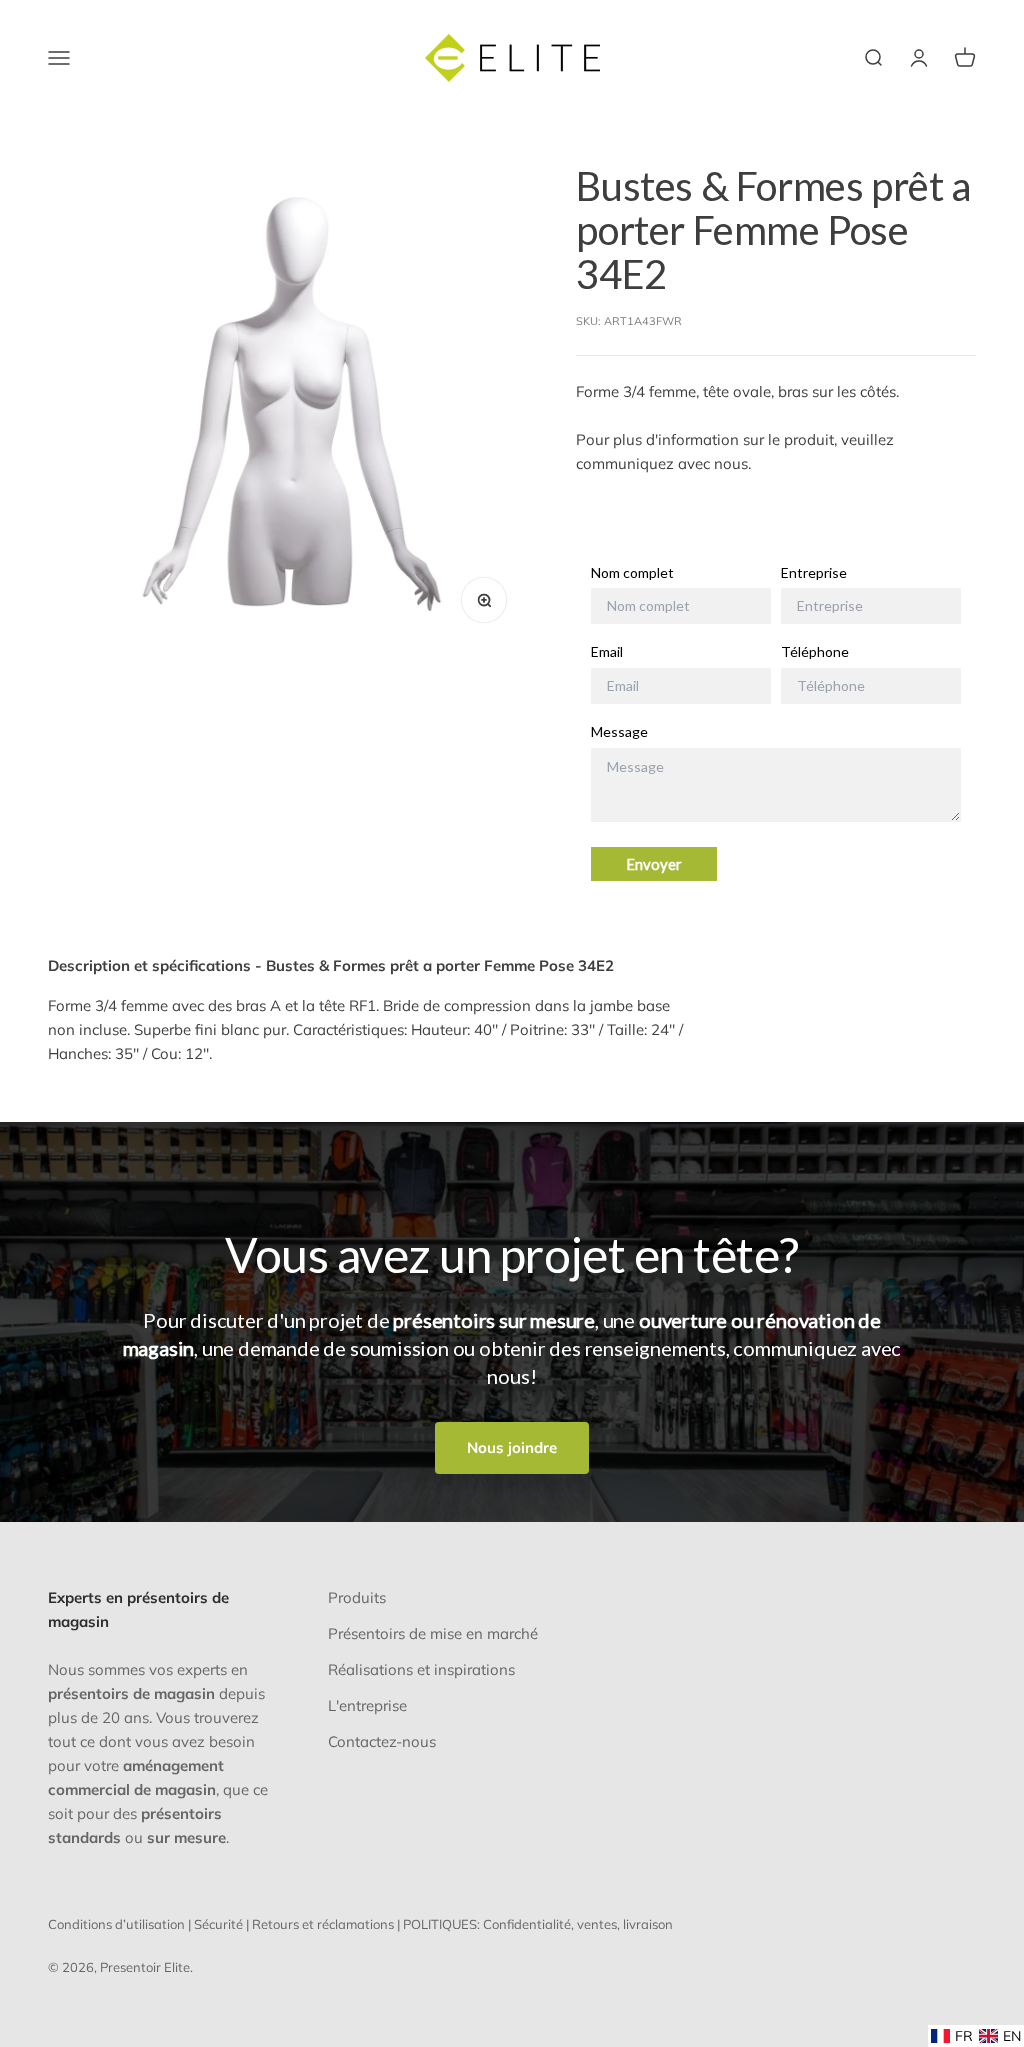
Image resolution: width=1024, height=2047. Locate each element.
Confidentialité (527, 1924)
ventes (597, 1924)
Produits (357, 1597)
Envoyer (654, 864)
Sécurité (218, 1924)
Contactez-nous (382, 1741)
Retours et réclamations (323, 1924)
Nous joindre (512, 1447)
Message (619, 732)
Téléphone (815, 652)
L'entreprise (367, 1705)
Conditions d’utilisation (116, 1924)
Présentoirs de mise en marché (433, 1633)
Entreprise (814, 573)
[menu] (976, 2036)
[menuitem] (952, 2036)
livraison (648, 1924)
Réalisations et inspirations (421, 1669)
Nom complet (632, 573)
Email (607, 652)
